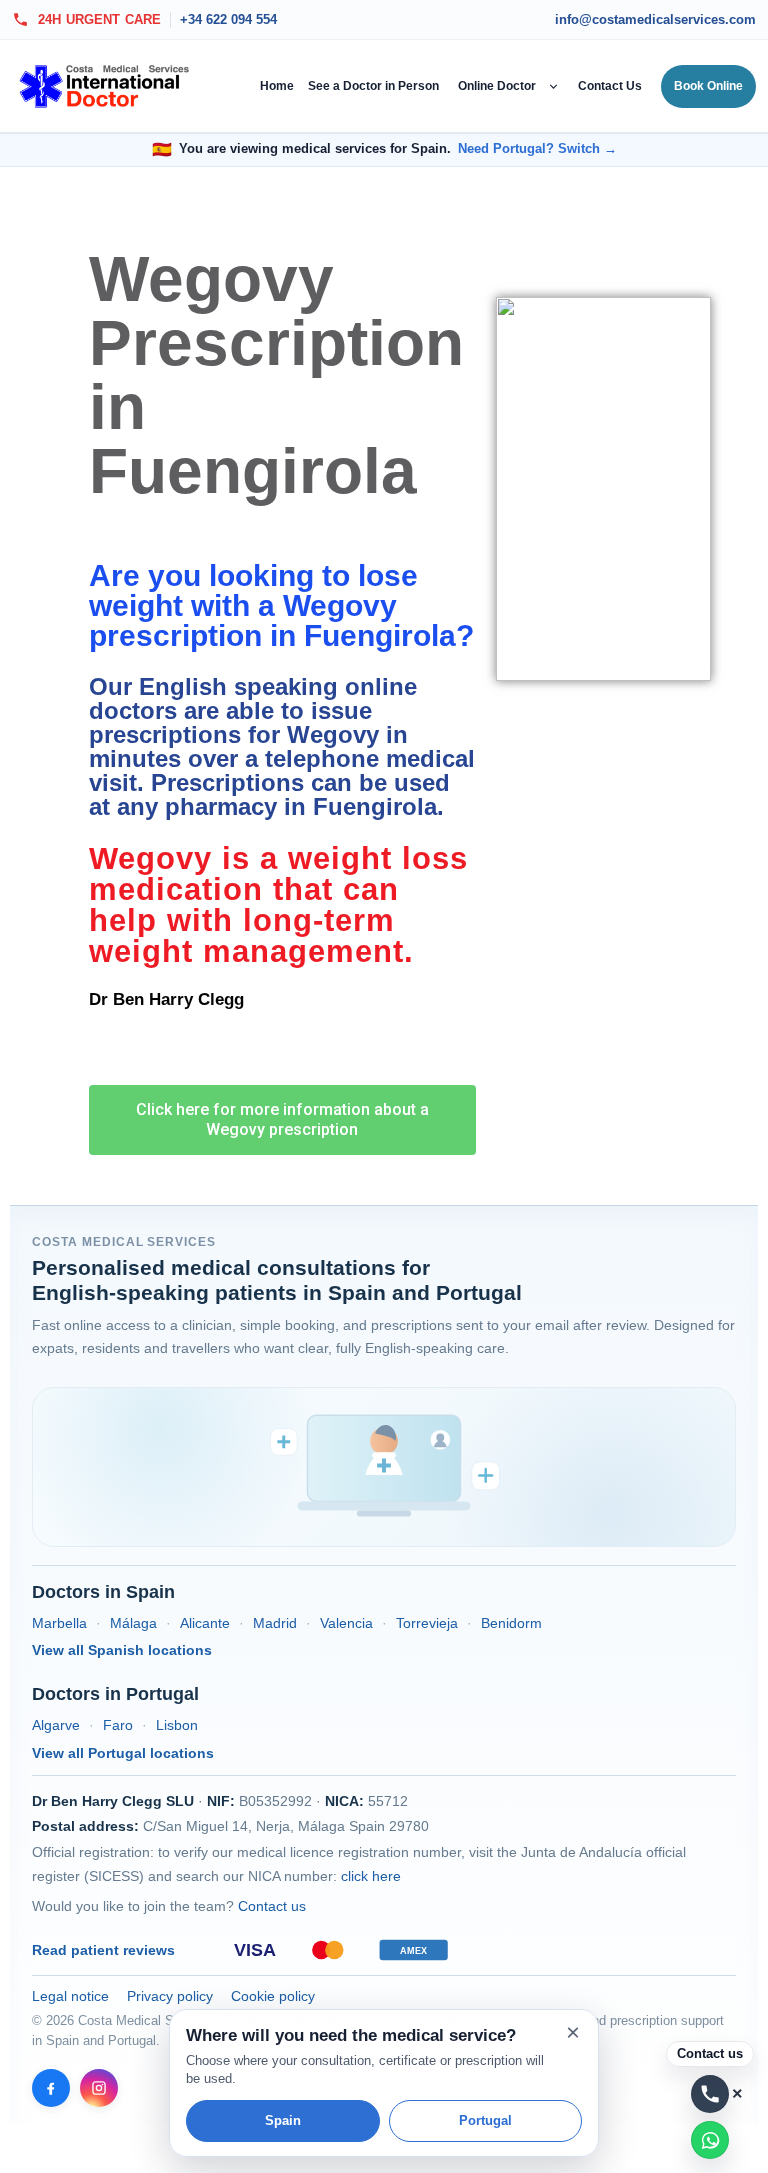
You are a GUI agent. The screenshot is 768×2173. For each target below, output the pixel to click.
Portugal (485, 2120)
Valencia (346, 1623)
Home (277, 86)
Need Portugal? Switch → (537, 149)
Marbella (59, 1623)
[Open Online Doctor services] (555, 86)
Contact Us (610, 86)
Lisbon (177, 1725)
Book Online (708, 86)
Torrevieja (427, 1623)
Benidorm (511, 1623)
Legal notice (70, 1996)
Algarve (56, 1725)
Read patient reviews (103, 1950)
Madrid (275, 1623)
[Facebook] (51, 2088)
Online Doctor (497, 86)
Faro (118, 1725)
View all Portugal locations (123, 1753)
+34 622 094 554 (228, 20)
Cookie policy (273, 1996)
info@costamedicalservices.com (655, 20)
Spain (283, 2120)
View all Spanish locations (122, 1650)
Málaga (133, 1623)
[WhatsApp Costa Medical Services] (710, 2140)
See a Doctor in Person (373, 86)
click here (371, 1876)
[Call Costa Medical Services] (710, 2094)
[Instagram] (99, 2088)
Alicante (205, 1623)
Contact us (272, 1906)
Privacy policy (170, 1996)
